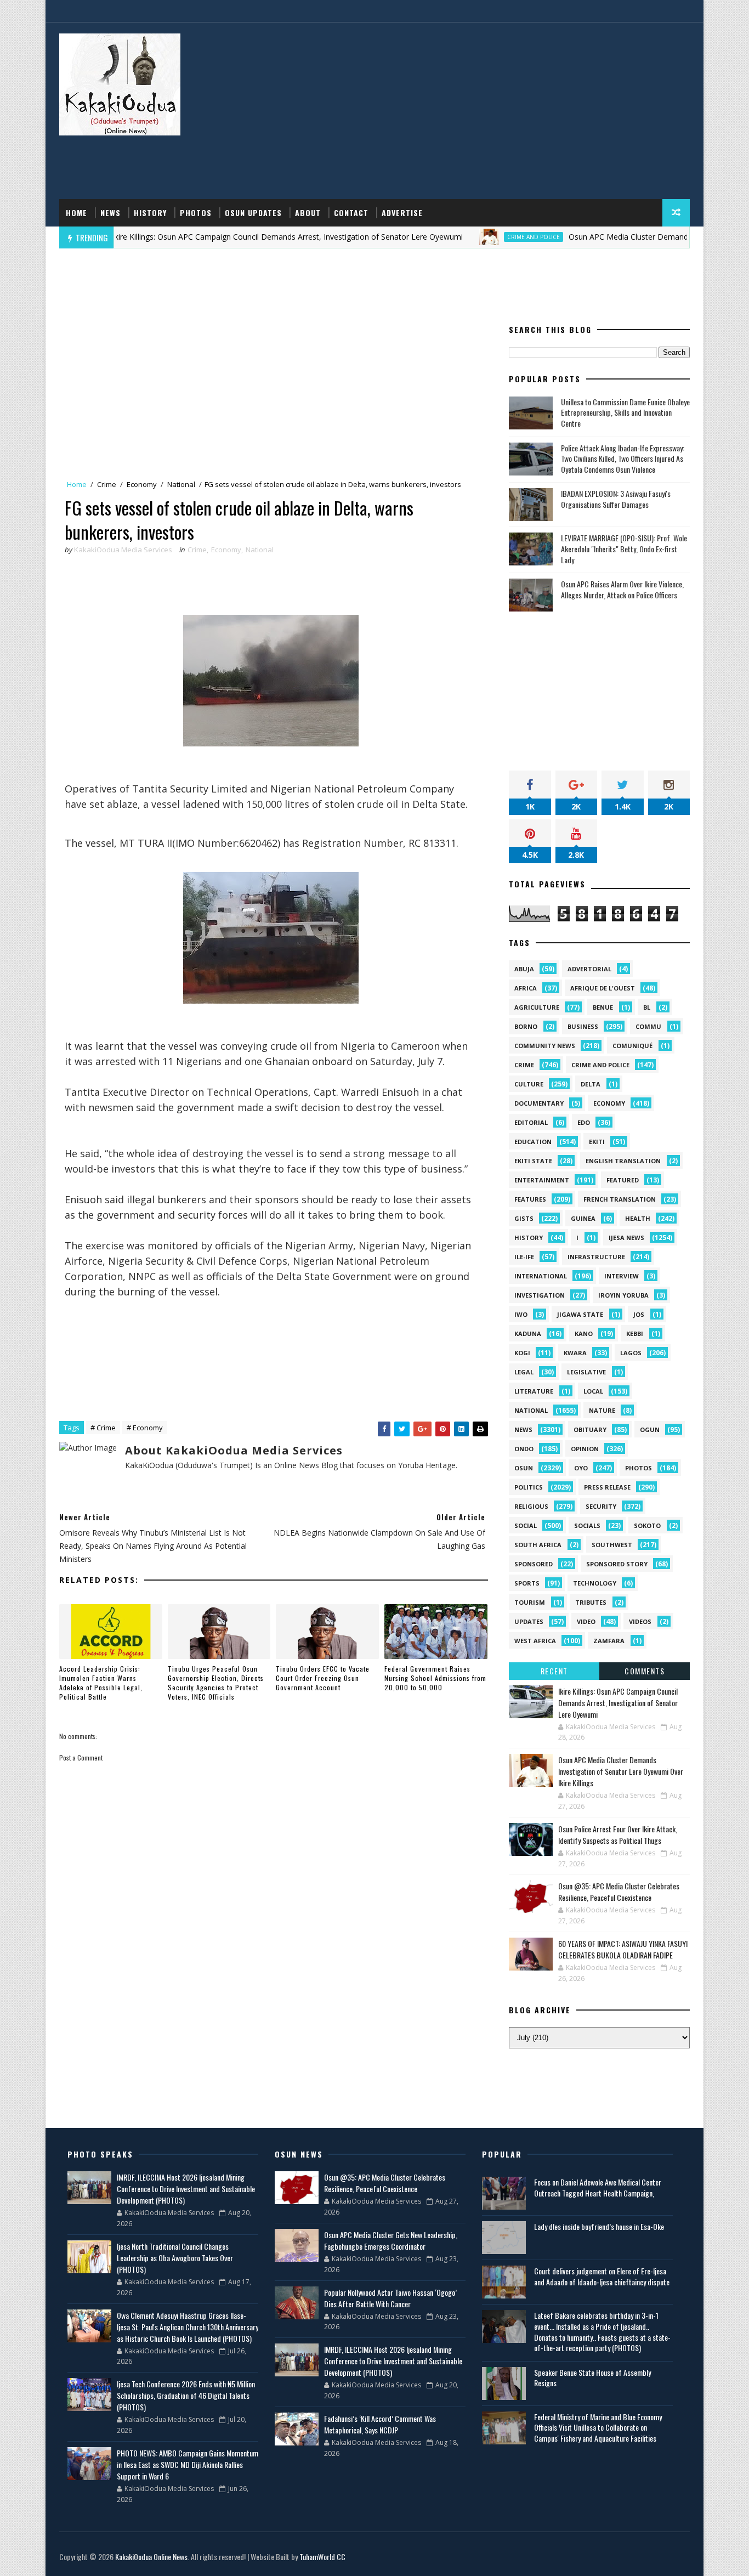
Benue (603, 1007)
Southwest (612, 1545)
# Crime (103, 1428)
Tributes (591, 1602)
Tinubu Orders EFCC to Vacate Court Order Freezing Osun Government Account (323, 1678)
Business (583, 1026)
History (150, 213)
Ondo (524, 1449)
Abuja (524, 969)
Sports (527, 1583)
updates (529, 1621)
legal (524, 1372)
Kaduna (528, 1334)
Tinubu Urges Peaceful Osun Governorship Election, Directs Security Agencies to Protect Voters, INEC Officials (216, 1682)
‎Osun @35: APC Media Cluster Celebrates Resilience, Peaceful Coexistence (619, 1892)
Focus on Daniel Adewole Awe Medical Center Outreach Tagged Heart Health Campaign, (598, 2187)
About (308, 213)
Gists (524, 1218)
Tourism (530, 1602)
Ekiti (597, 1142)
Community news (545, 1046)
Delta (591, 1084)
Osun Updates (253, 213)
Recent (554, 1671)
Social (526, 1525)
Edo (584, 1122)
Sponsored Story (617, 1564)
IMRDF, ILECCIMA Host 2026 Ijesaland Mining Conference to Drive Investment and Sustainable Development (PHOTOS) (186, 2189)
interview (622, 1276)
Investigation (540, 1295)
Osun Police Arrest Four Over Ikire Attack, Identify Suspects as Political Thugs (618, 1835)
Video (586, 1621)
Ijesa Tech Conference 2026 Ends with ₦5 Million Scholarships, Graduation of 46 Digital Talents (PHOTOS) (186, 2395)
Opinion (585, 1449)
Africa (526, 988)
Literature (534, 1391)
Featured (623, 1180)
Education (533, 1142)
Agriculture (537, 1007)
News (110, 213)
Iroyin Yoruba (623, 1295)
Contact (351, 213)
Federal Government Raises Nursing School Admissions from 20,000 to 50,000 (435, 1678)
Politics (529, 1487)
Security (601, 1506)
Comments (645, 1671)
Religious (531, 1506)
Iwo (521, 1314)
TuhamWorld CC (322, 2557)
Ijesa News (626, 1238)
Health (638, 1218)
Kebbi (635, 1334)
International (541, 1276)
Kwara (575, 1353)
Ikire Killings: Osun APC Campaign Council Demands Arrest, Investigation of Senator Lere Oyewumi (234, 237)
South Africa (538, 1545)
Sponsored (534, 1564)
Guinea (583, 1218)
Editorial (531, 1122)
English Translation (623, 1161)
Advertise (402, 213)
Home (76, 213)
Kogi (522, 1353)
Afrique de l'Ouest (603, 988)
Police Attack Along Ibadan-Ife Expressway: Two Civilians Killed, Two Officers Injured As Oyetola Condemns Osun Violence (623, 458)
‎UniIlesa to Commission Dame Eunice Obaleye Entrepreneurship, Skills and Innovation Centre (625, 412)
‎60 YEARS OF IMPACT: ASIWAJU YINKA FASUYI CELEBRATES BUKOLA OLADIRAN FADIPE (623, 1949)
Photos (196, 213)
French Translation (620, 1199)
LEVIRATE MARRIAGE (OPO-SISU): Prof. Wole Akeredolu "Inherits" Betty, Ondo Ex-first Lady (624, 548)
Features (530, 1199)
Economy (142, 484)
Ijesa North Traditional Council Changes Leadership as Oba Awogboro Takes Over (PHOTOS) (175, 2258)
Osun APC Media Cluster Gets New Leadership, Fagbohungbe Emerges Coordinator (391, 2240)
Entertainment (542, 1180)
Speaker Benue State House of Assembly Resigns (592, 2378)
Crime (107, 484)
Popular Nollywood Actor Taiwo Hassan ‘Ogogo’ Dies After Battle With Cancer (390, 2298)
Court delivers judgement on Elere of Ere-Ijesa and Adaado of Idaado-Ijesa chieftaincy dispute (602, 2276)
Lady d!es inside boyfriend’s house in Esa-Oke (599, 2226)
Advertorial (589, 969)
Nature (602, 1410)
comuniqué (632, 1046)
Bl (647, 1007)
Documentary (539, 1103)
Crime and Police (480, 237)
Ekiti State (533, 1161)
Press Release (607, 1487)
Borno (526, 1026)
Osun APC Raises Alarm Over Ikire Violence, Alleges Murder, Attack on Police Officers (622, 589)
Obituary (590, 1429)
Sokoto (647, 1525)
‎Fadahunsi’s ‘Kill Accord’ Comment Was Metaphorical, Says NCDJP (380, 2424)
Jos (639, 1314)
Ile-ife (524, 1257)
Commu (648, 1026)
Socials (587, 1525)
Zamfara (609, 1641)
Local (593, 1391)
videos (640, 1621)
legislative (586, 1372)
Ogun (650, 1429)
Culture (529, 1084)
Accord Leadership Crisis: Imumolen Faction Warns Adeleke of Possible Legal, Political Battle (101, 1682)
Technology (595, 1583)
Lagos (631, 1353)
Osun (524, 1468)
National (181, 484)
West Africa (535, 1641)
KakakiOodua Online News (151, 2557)
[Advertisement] (490, 111)
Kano (584, 1334)
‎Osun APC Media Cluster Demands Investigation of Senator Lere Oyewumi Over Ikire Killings (621, 1771)
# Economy (145, 1428)
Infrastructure (596, 1257)
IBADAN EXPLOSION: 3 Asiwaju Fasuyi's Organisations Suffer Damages (616, 499)
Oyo (581, 1468)
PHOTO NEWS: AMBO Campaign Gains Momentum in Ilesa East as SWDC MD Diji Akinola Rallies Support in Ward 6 (188, 2464)
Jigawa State (580, 1314)
